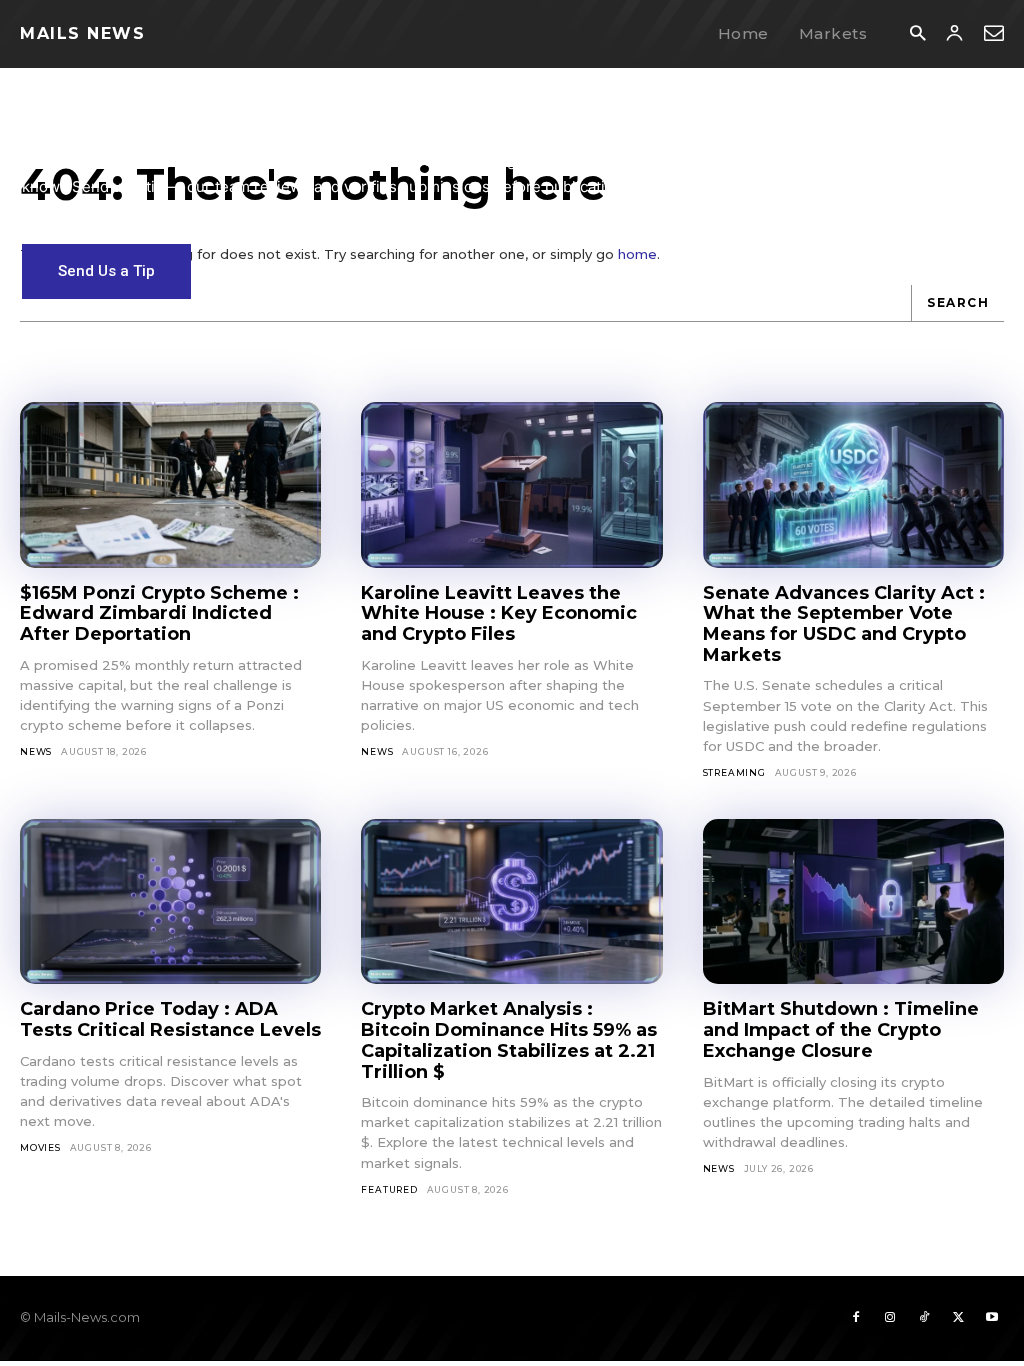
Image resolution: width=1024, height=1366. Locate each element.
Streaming (734, 772)
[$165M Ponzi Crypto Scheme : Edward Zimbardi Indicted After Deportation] (170, 485)
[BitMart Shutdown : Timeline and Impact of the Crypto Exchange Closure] (853, 902)
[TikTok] (924, 1318)
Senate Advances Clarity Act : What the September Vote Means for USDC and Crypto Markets (844, 624)
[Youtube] (992, 1318)
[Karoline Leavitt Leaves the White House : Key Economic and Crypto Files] (511, 485)
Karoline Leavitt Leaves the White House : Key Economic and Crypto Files (499, 613)
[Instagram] (890, 1318)
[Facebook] (856, 1318)
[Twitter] (958, 1318)
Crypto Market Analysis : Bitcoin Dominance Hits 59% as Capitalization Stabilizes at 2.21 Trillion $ (509, 1040)
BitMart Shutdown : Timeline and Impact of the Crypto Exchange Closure (841, 1029)
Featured (389, 1189)
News (36, 751)
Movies (40, 1147)
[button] (917, 34)
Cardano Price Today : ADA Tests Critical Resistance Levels (170, 1019)
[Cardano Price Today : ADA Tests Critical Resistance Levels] (170, 902)
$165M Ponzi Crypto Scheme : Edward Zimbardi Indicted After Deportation (159, 613)
